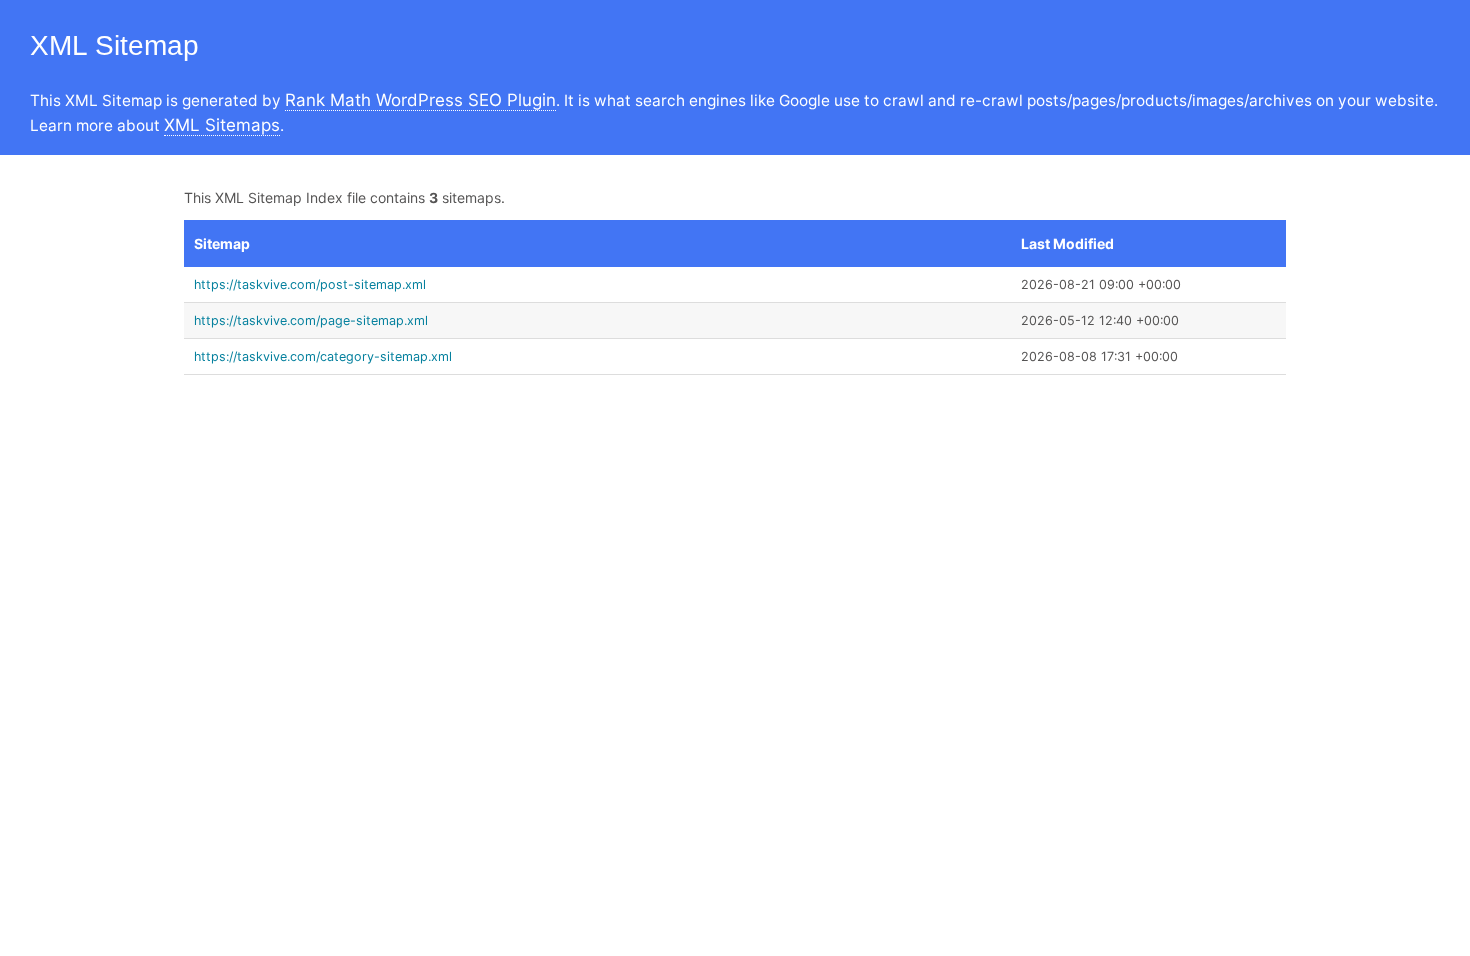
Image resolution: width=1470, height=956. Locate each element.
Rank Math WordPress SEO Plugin (420, 100)
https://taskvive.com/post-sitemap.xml (310, 284)
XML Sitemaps (222, 125)
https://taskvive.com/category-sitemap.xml (323, 356)
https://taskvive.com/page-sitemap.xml (311, 320)
